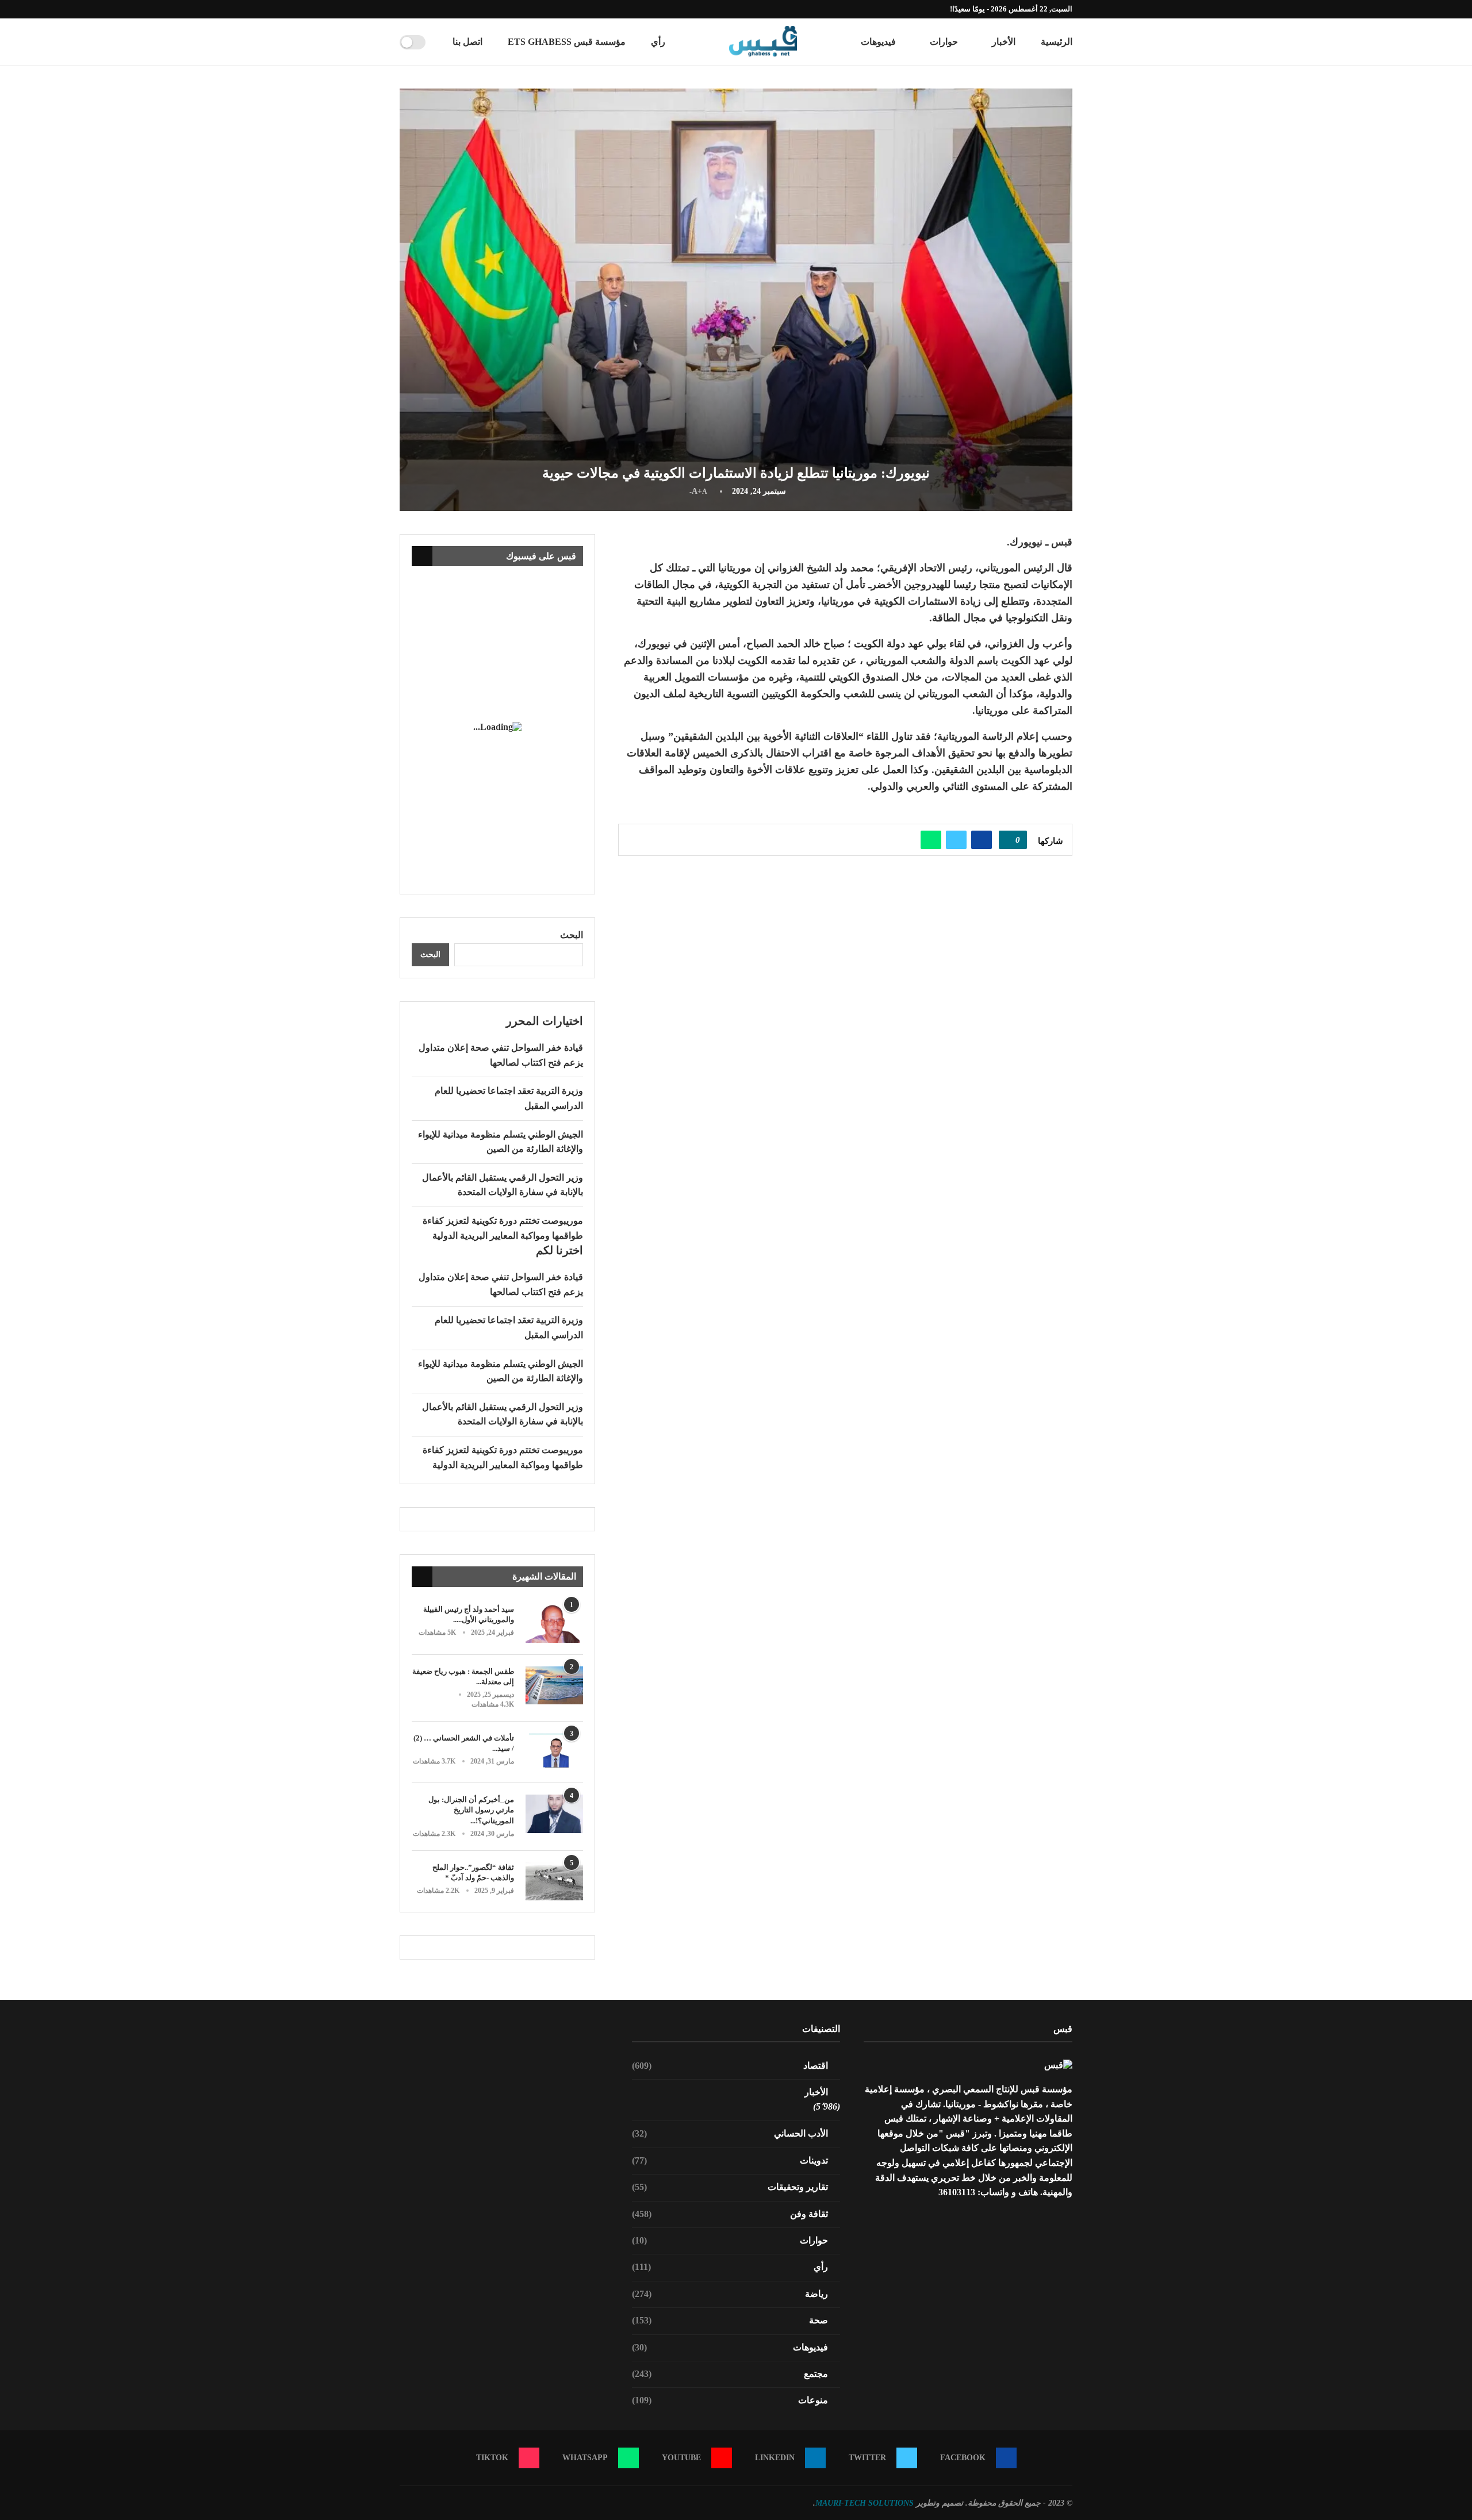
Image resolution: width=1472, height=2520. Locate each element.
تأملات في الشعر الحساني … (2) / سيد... (464, 1743)
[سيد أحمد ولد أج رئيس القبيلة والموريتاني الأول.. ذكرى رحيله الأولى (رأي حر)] (554, 1624)
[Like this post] (1009, 840)
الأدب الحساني (730, 2133)
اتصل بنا (467, 42)
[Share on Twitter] (956, 840)
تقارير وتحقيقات (730, 2187)
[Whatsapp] (416, 9)
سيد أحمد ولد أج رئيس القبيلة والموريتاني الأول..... (469, 1614)
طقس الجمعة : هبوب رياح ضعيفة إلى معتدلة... (463, 1676)
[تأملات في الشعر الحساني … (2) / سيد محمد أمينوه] (554, 1752)
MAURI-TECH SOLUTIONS (865, 2503)
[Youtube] (429, 9)
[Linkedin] (442, 9)
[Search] (438, 42)
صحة (730, 2320)
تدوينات (730, 2160)
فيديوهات (878, 42)
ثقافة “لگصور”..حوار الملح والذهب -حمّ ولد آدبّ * (473, 1872)
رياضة (730, 2294)
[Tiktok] (402, 9)
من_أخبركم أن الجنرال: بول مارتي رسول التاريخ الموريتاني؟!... (471, 1810)
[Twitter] (455, 9)
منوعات (730, 2400)
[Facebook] (469, 9)
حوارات (944, 42)
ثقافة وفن (730, 2214)
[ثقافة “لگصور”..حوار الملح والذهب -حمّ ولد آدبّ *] (554, 1882)
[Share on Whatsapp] (931, 840)
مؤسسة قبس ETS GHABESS (567, 42)
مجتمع (730, 2374)
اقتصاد (730, 2066)
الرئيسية (1057, 42)
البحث (572, 935)
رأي (658, 42)
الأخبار (1004, 42)
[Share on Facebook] (982, 840)
